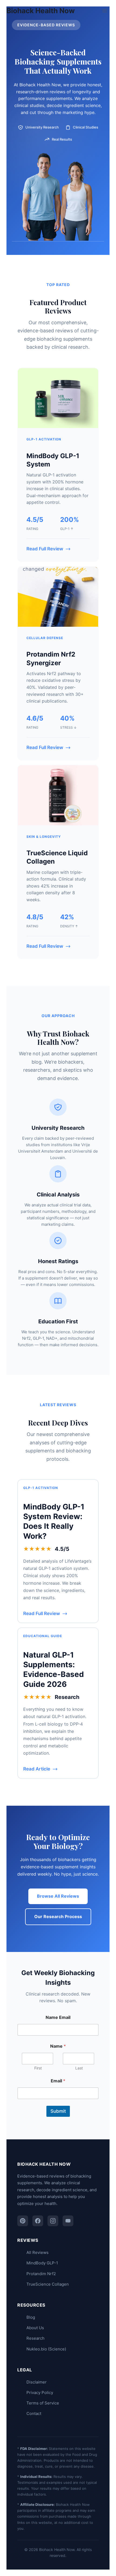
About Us (35, 2328)
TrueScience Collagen (48, 2284)
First (38, 2068)
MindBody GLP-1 (42, 2263)
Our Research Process (58, 1916)
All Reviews (37, 2252)
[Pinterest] (23, 2221)
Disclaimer (37, 2382)
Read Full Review (45, 549)
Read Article (37, 1769)
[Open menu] (105, 11)
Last (79, 2068)
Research (35, 2338)
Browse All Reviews (58, 1896)
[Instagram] (53, 2221)
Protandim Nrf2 (41, 2274)
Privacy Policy (40, 2392)
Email (58, 2081)
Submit (58, 2111)
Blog (31, 2317)
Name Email (58, 2017)
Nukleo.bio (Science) (46, 2349)
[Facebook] (38, 2221)
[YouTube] (68, 2221)
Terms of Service (43, 2403)
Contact (34, 2413)
